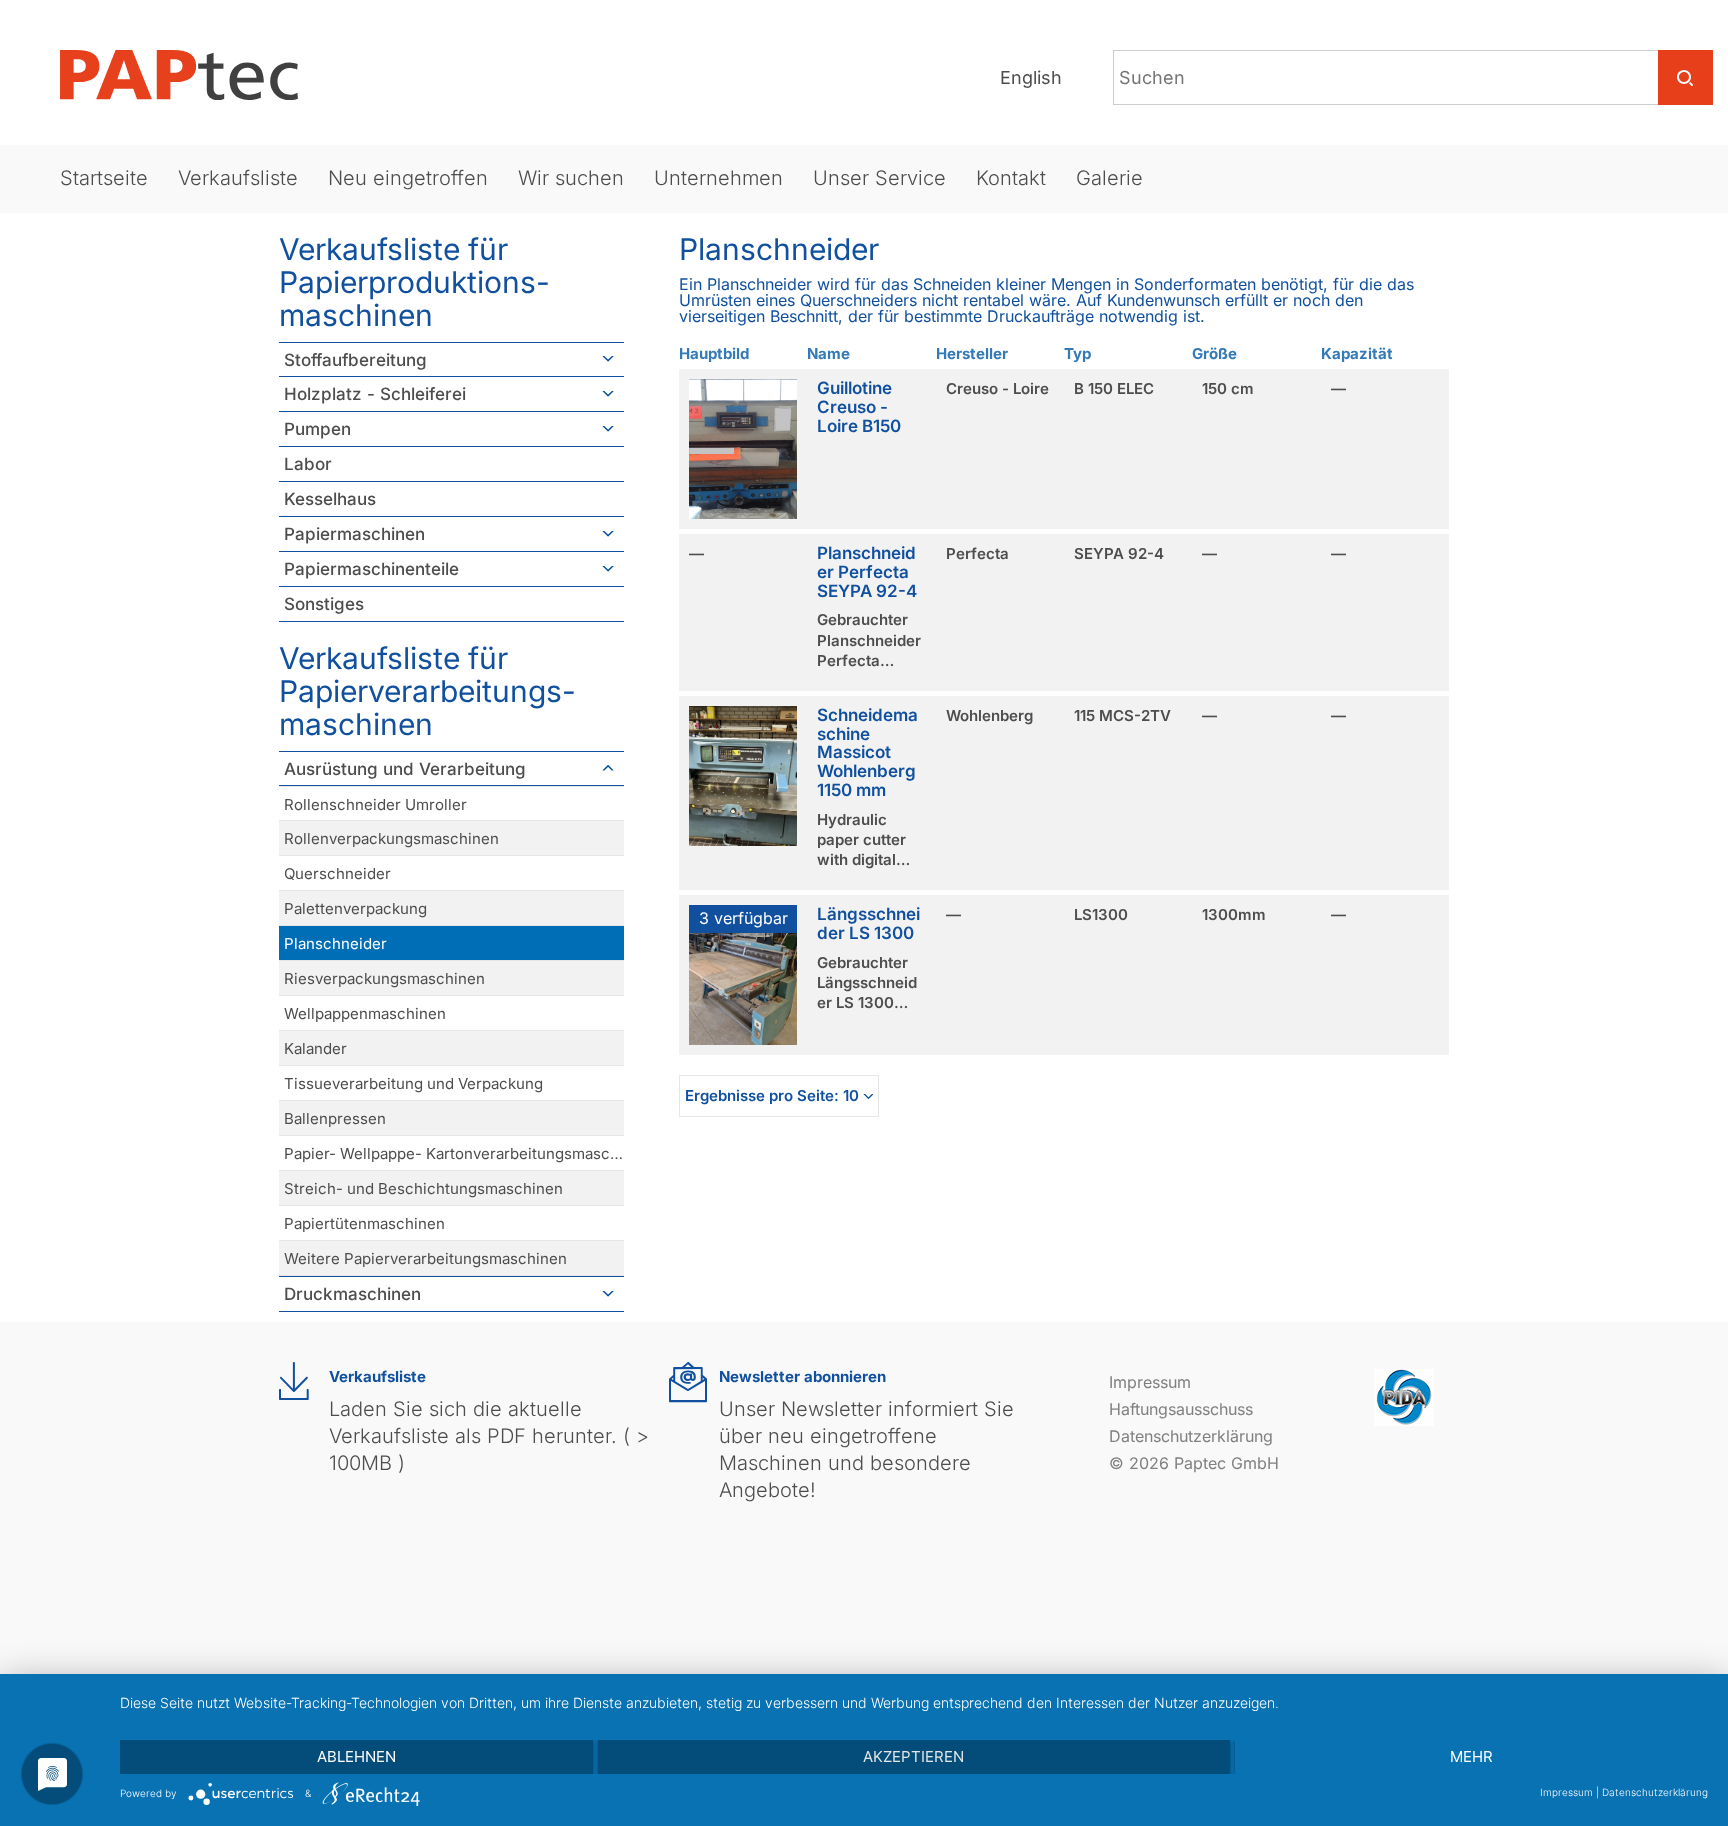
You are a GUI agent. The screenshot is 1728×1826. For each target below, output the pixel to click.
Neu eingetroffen (408, 178)
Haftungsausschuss (1181, 1409)
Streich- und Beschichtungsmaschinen (423, 1188)
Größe (1214, 353)
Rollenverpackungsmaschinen (391, 838)
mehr (1471, 1756)
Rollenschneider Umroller (375, 804)
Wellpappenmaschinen (365, 1013)
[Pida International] (1404, 1396)
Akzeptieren (913, 1756)
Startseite (104, 178)
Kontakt (1011, 178)
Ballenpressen (335, 1118)
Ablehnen (356, 1756)
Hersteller (972, 353)
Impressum (1150, 1382)
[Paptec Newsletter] (688, 1382)
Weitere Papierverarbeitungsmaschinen (425, 1258)
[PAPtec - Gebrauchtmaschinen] (195, 75)
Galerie (1109, 178)
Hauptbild (714, 353)
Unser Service (879, 178)
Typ (1077, 353)
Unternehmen (718, 178)
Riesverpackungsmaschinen (384, 978)
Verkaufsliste (238, 178)
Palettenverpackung (355, 908)
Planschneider (335, 943)
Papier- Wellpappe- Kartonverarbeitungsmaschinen (454, 1153)
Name (828, 353)
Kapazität (1357, 353)
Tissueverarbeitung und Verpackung (413, 1083)
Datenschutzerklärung (1191, 1436)
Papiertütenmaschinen (364, 1223)
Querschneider (337, 873)
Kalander (315, 1048)
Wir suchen (571, 178)
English (1031, 77)
